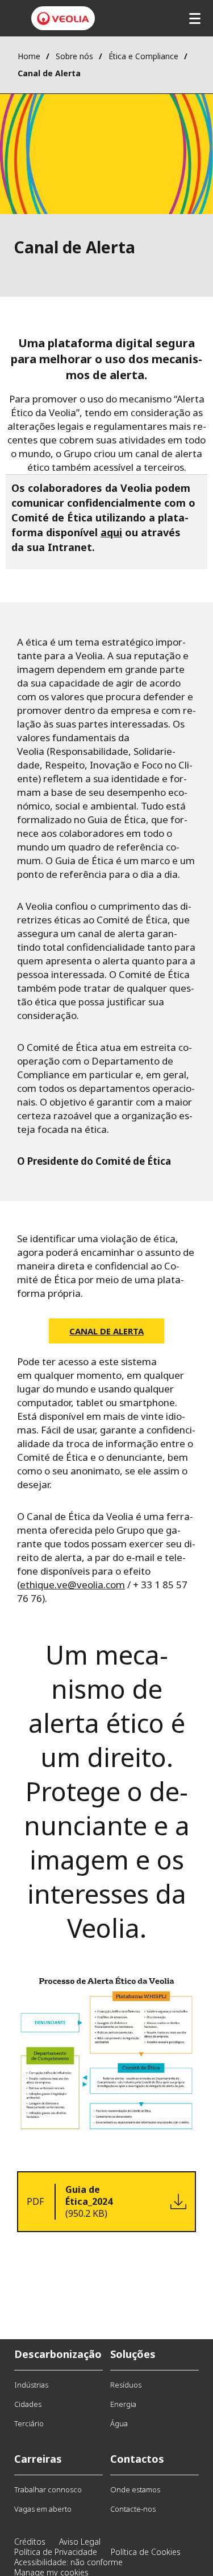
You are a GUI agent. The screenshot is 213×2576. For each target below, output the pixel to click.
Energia (123, 2404)
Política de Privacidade (56, 2552)
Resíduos (126, 2385)
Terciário (29, 2423)
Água (119, 2423)
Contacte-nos (133, 2509)
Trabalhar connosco (48, 2489)
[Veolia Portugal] (63, 19)
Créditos (30, 2542)
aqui (111, 532)
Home (29, 56)
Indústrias (31, 2385)
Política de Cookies (146, 2552)
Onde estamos (135, 2489)
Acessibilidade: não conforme (68, 2562)
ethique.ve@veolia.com (72, 1585)
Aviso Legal (80, 2542)
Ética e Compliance (143, 56)
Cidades (28, 2404)
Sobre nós (74, 56)
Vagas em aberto (43, 2509)
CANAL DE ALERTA (106, 1331)
